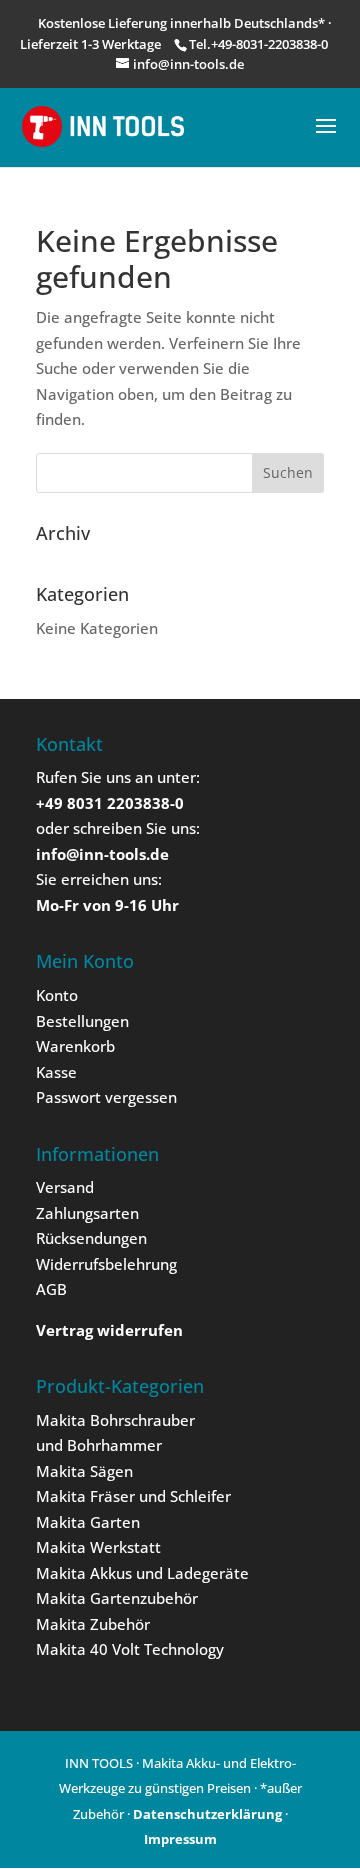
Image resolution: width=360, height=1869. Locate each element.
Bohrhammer (114, 1445)
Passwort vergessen (106, 1097)
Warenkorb (75, 1046)
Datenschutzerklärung (207, 1814)
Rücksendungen (91, 1238)
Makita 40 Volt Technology (130, 1649)
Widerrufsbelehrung (106, 1264)
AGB (51, 1289)
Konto (57, 995)
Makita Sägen (84, 1471)
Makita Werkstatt (98, 1547)
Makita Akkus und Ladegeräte (142, 1573)
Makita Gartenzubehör (117, 1598)
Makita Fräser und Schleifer (133, 1496)
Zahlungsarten (87, 1213)
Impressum (180, 1839)
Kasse (56, 1072)
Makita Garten (88, 1522)
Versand (65, 1187)
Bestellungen (82, 1021)
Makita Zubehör (93, 1624)
